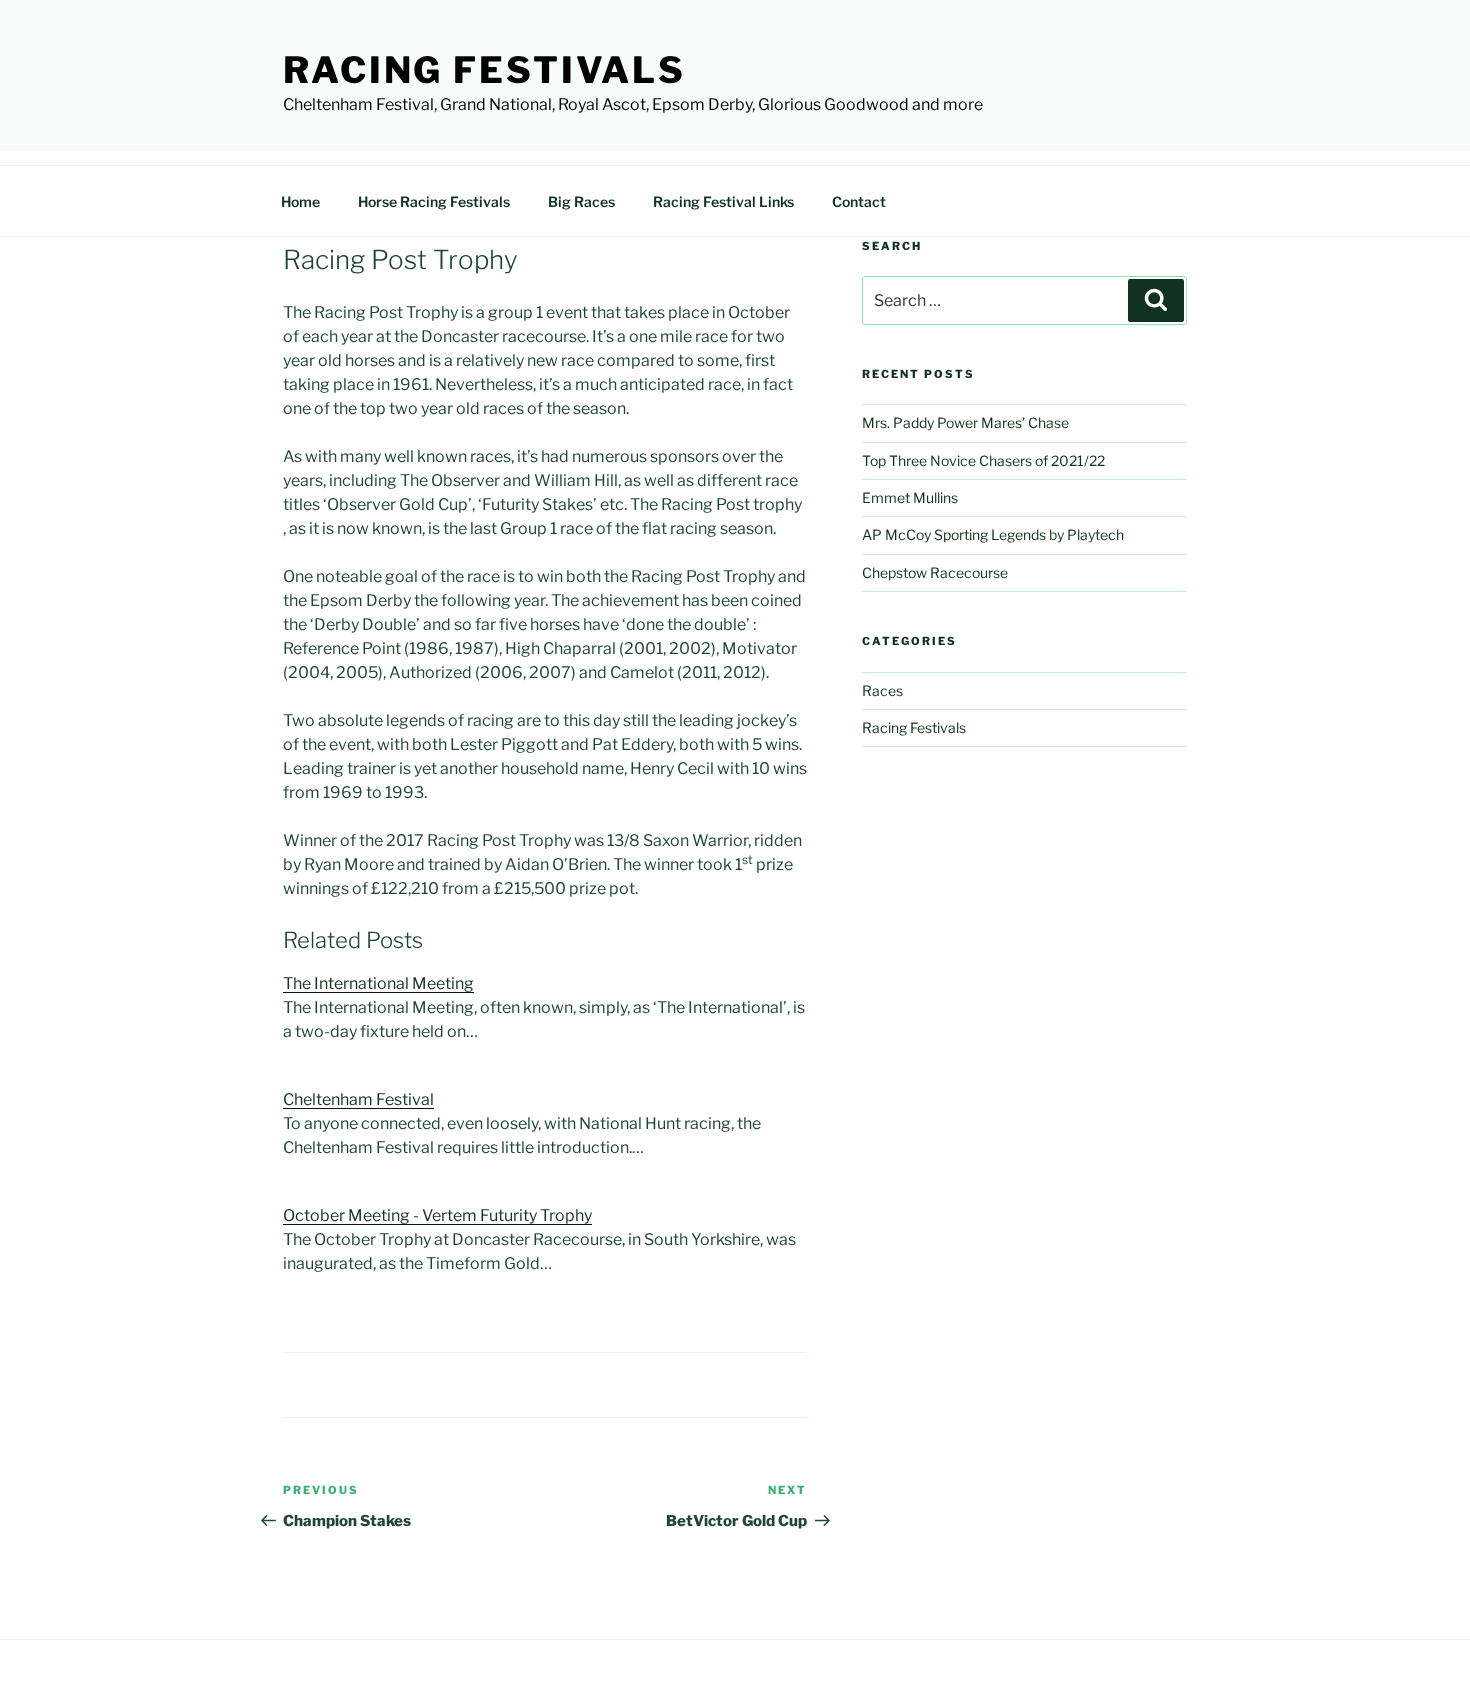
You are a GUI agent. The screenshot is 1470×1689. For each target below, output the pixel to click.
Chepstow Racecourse (935, 572)
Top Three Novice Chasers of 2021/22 (983, 460)
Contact (859, 201)
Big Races (581, 201)
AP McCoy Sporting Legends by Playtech (993, 534)
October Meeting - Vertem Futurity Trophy (437, 1215)
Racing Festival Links (723, 201)
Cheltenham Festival (358, 1099)
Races (882, 690)
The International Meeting (378, 983)
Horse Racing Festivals (434, 201)
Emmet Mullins (910, 497)
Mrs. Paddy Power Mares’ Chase (965, 422)
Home (300, 201)
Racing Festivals (484, 70)
